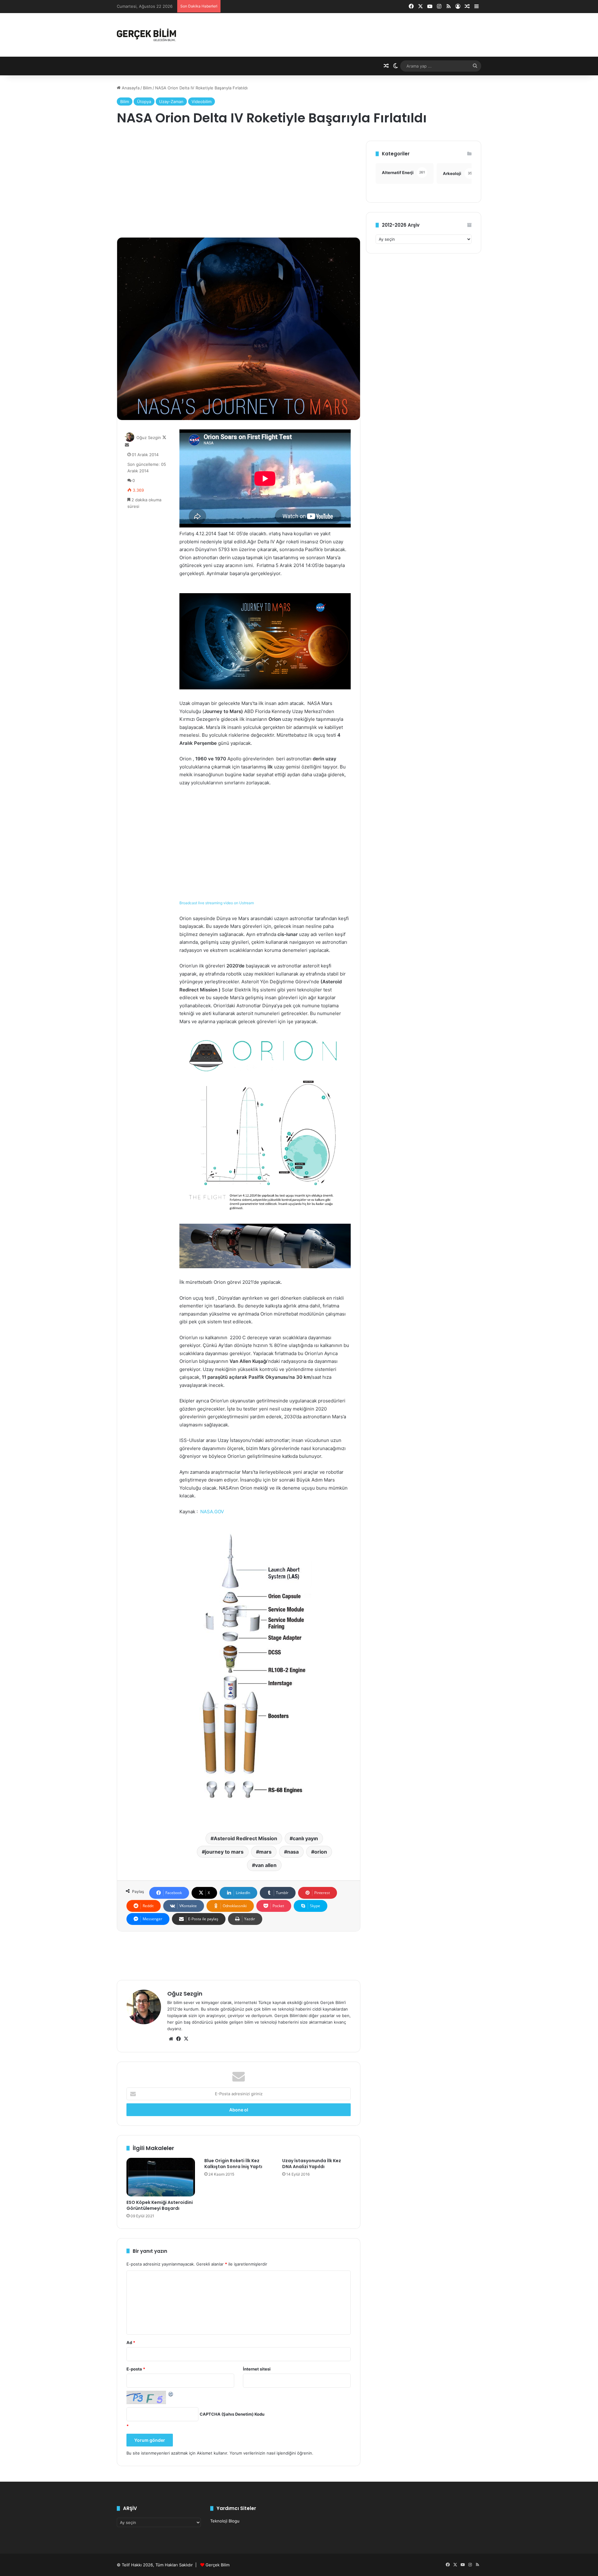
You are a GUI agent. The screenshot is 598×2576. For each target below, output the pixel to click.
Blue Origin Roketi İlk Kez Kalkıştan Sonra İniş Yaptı (233, 2164)
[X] (186, 2039)
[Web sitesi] (171, 2039)
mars (265, 1852)
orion (321, 1852)
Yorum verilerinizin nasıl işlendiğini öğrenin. (271, 2453)
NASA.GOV (212, 1512)
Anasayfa (130, 88)
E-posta (136, 2369)
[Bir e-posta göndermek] (127, 445)
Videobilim (202, 102)
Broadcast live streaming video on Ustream (217, 903)
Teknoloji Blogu (225, 2521)
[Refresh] (171, 2394)
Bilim (147, 88)
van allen (266, 1865)
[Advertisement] (239, 184)
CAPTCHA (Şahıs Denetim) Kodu (232, 2414)
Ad (131, 2342)
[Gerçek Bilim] (146, 35)
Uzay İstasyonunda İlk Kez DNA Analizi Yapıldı (312, 2164)
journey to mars (224, 1852)
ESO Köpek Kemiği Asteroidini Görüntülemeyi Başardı (160, 2205)
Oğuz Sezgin (149, 437)
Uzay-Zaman (171, 102)
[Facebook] (178, 2039)
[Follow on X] (164, 437)
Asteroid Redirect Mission (245, 1838)
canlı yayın (305, 1838)
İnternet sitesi (257, 2369)
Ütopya (144, 102)
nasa (293, 1852)
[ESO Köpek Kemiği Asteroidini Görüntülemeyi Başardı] (161, 2177)
